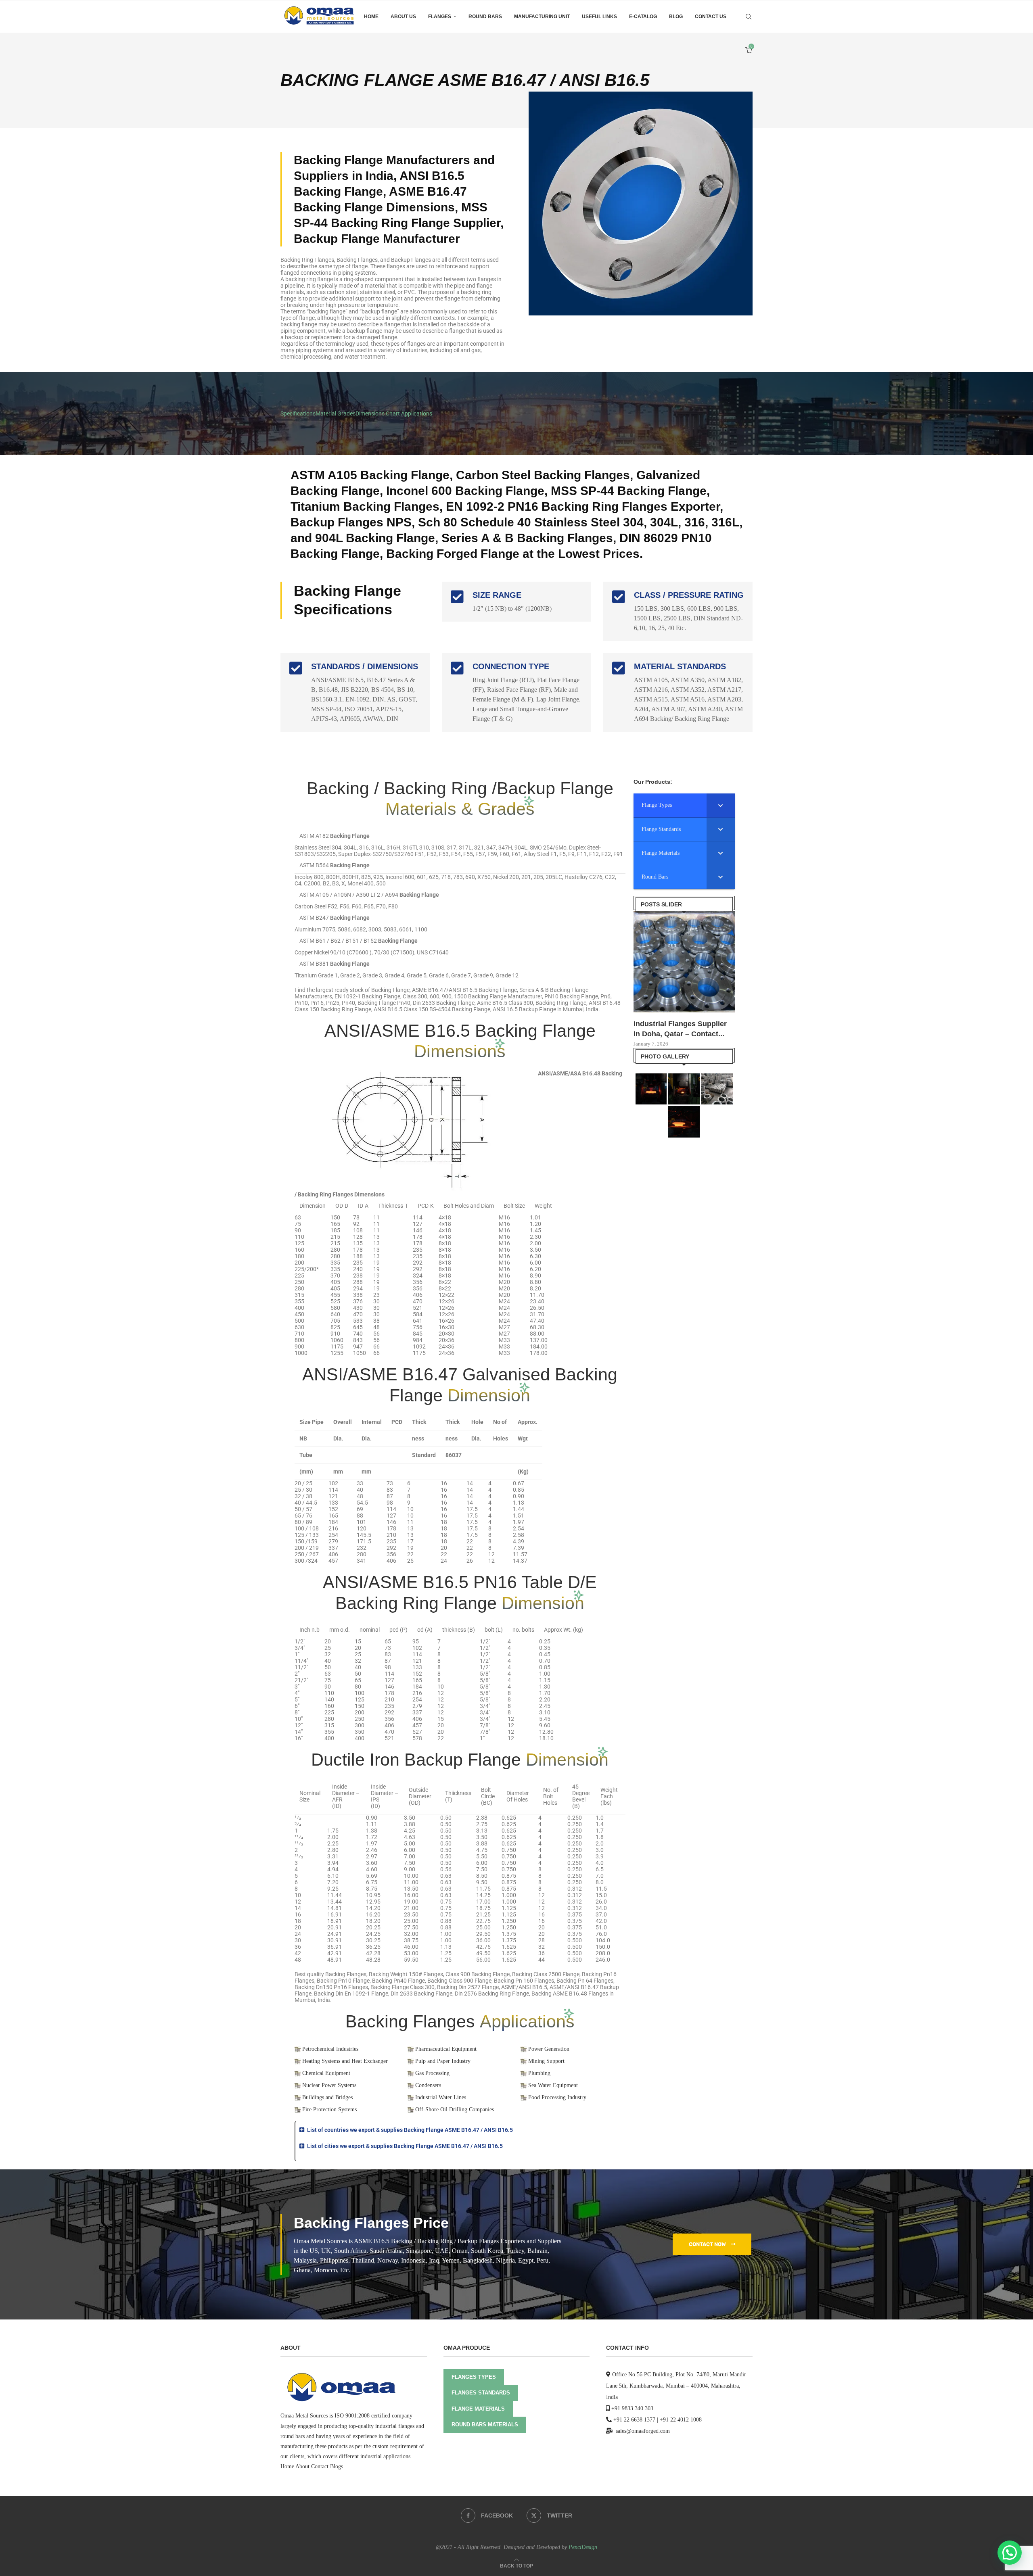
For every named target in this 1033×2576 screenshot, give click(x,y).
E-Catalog (643, 17)
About (302, 2466)
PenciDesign (583, 2547)
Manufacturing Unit (542, 17)
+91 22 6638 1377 (634, 2420)
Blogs (337, 2466)
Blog (676, 17)
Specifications (298, 413)
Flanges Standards (481, 2393)
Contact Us (711, 17)
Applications (417, 413)
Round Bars (485, 17)
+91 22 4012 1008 (681, 2420)
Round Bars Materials (485, 2425)
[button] (460, 2130)
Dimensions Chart (378, 413)
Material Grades (336, 413)
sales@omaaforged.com (643, 2431)
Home (371, 17)
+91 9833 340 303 (632, 2408)
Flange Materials (478, 2409)
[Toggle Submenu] (721, 805)
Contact (320, 2466)
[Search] (749, 17)
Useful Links (599, 17)
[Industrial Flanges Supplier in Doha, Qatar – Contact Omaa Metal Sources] (684, 962)
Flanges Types (474, 2377)
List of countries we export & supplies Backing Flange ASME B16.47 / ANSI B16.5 (410, 2130)
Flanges (440, 17)
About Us (403, 17)
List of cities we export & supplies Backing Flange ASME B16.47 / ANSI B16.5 (405, 2146)
